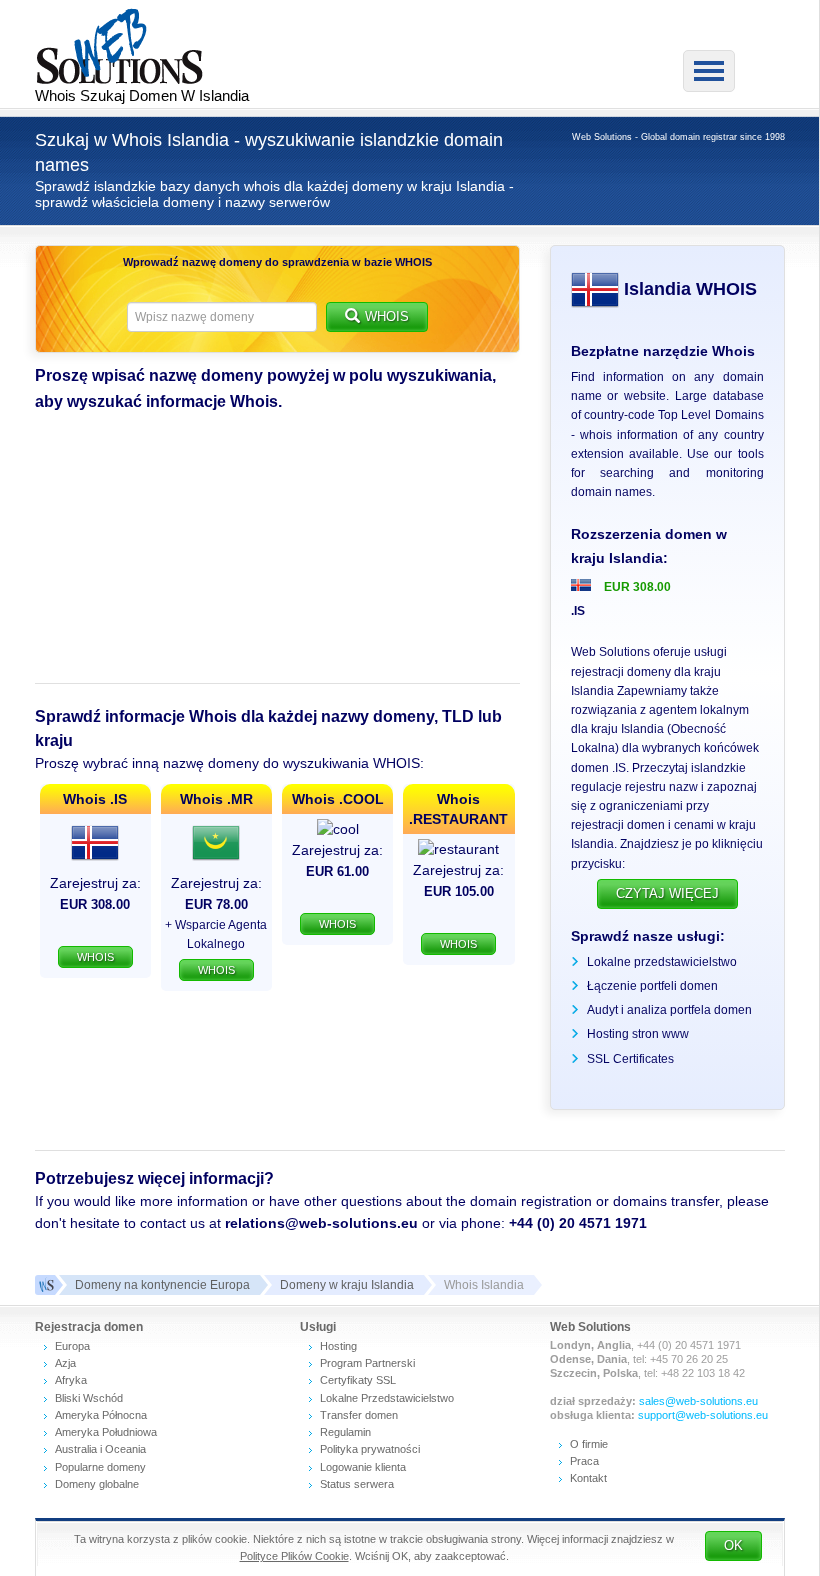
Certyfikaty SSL (358, 1380)
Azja (65, 1363)
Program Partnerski (367, 1363)
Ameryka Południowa (106, 1432)
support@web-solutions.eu (703, 1415)
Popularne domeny (100, 1467)
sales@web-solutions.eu (698, 1401)
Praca (584, 1461)
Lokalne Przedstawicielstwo (387, 1398)
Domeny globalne (97, 1484)
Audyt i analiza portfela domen (669, 1010)
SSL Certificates (630, 1059)
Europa (72, 1346)
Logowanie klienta (363, 1467)
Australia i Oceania (100, 1449)
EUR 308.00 (637, 587)
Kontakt (588, 1478)
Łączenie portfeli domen (652, 986)
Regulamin (345, 1432)
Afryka (71, 1380)
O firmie (589, 1444)
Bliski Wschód (89, 1398)
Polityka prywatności (370, 1449)
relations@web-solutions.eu (321, 1223)
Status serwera (357, 1484)
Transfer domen (359, 1415)
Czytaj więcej (667, 893)
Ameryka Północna (101, 1415)
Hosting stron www (638, 1034)
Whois (387, 316)
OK (733, 1545)
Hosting (338, 1346)
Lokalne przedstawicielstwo (662, 962)
